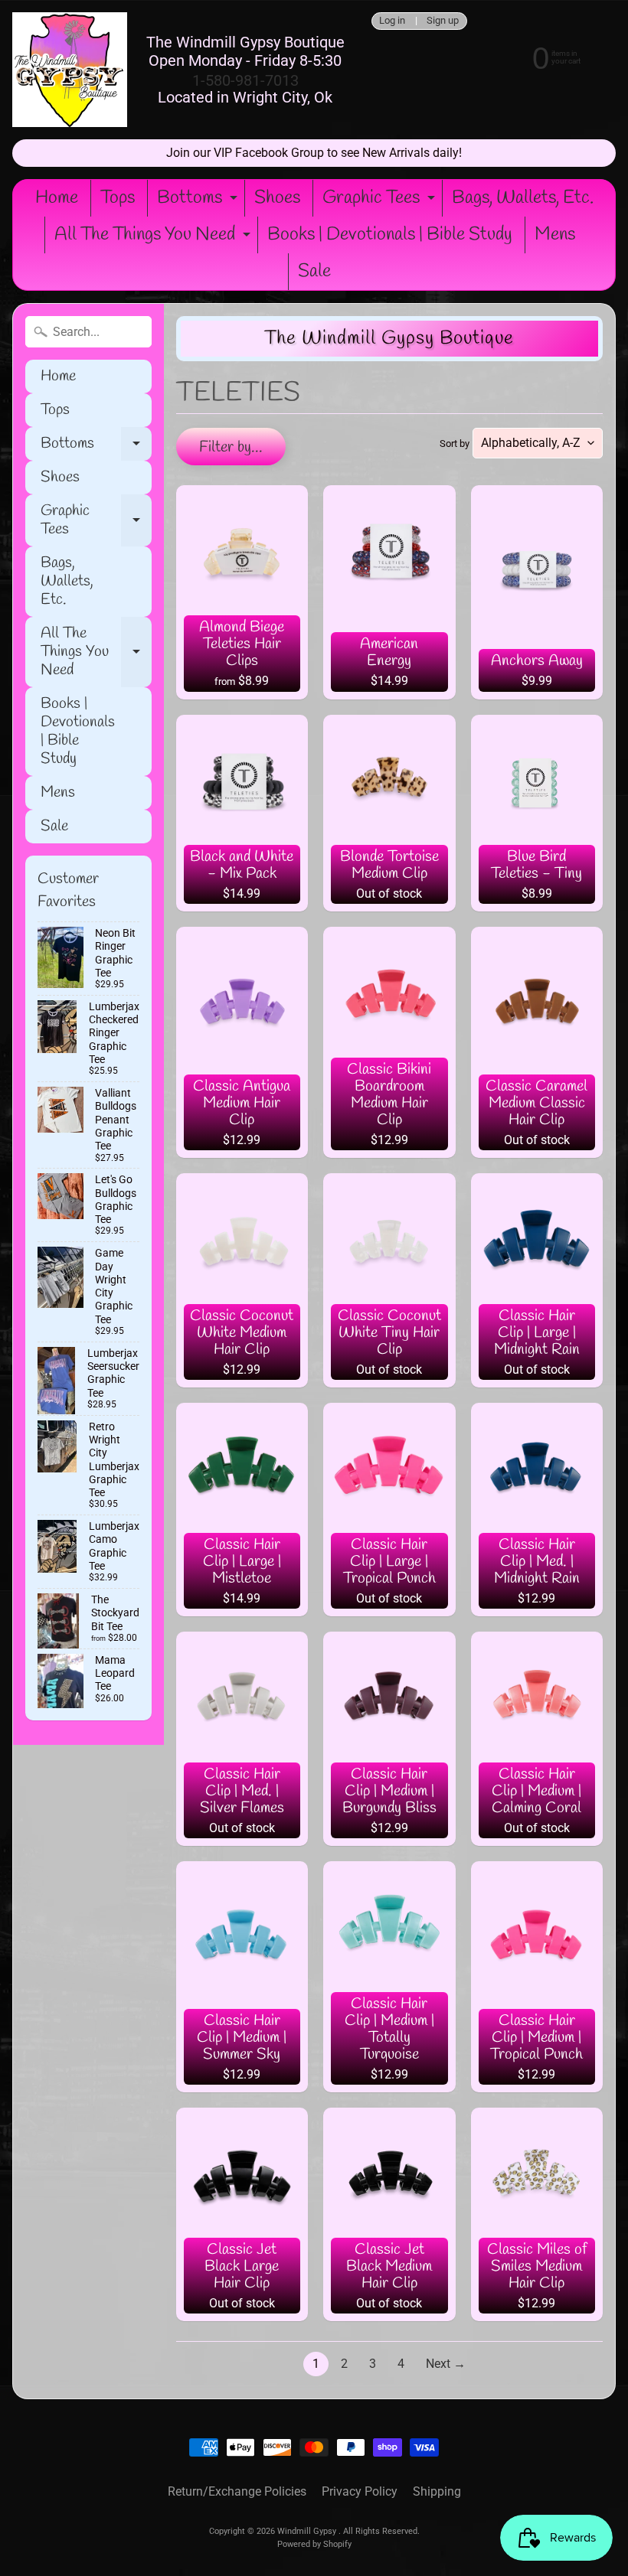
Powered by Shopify (314, 2544)
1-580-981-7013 (245, 80)
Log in (392, 21)
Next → (446, 2364)
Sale (314, 272)
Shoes (277, 198)
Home (57, 198)
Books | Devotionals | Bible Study (390, 235)
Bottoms (199, 201)
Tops (118, 198)
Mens (555, 235)
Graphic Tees (381, 201)
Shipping (437, 2491)
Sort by (455, 443)
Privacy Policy (360, 2491)
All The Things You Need (154, 238)
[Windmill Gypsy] (70, 70)
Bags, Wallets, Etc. (523, 198)
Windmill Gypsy (308, 2531)
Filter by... (231, 447)
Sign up (443, 21)
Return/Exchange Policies (237, 2491)
